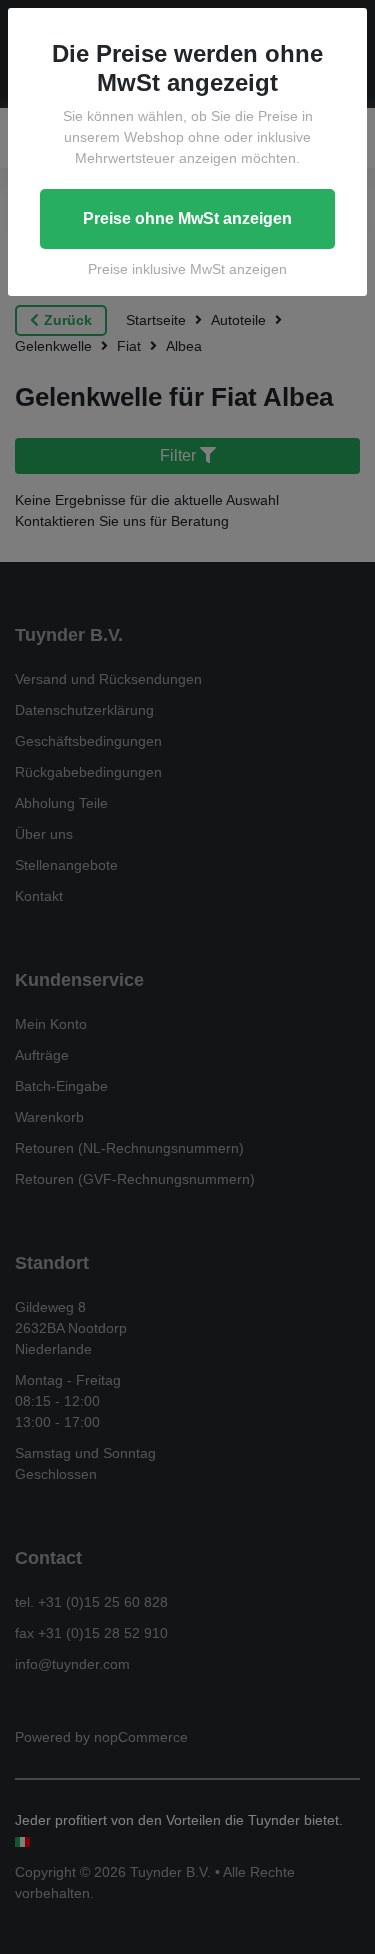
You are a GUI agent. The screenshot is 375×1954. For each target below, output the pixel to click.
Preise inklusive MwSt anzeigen (187, 269)
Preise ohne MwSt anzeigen (187, 218)
